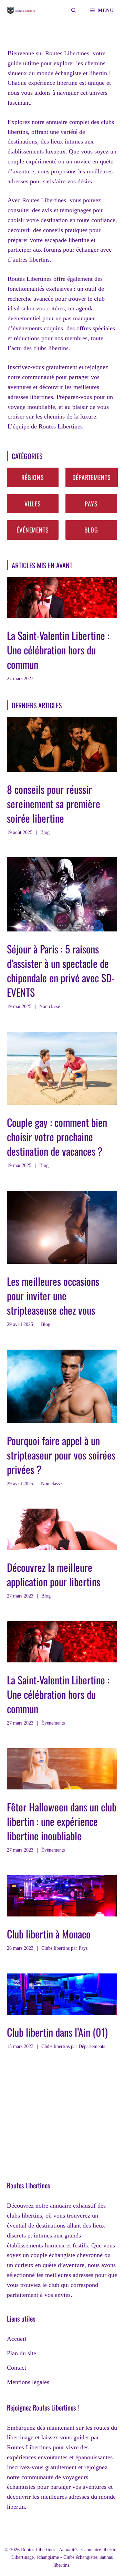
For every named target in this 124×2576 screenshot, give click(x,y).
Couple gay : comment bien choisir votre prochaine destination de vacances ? (57, 1137)
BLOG (91, 530)
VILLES (33, 504)
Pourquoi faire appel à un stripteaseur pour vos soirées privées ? (61, 1455)
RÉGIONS (33, 477)
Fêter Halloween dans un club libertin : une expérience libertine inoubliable (62, 1821)
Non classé (50, 1006)
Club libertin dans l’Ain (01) (57, 2032)
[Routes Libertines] (21, 10)
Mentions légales (28, 2382)
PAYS (91, 504)
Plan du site (22, 2353)
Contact (17, 2368)
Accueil (17, 2339)
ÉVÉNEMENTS (33, 530)
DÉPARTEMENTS (92, 477)
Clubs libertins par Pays (64, 1948)
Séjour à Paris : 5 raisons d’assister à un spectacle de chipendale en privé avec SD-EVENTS (61, 970)
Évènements (53, 1723)
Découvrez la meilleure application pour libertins (54, 1574)
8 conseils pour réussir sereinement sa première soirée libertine (54, 804)
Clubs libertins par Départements (73, 2046)
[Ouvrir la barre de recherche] (74, 10)
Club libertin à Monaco (49, 1934)
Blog (45, 832)
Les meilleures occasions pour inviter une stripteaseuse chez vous (53, 1296)
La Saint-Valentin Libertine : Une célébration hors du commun (58, 650)
